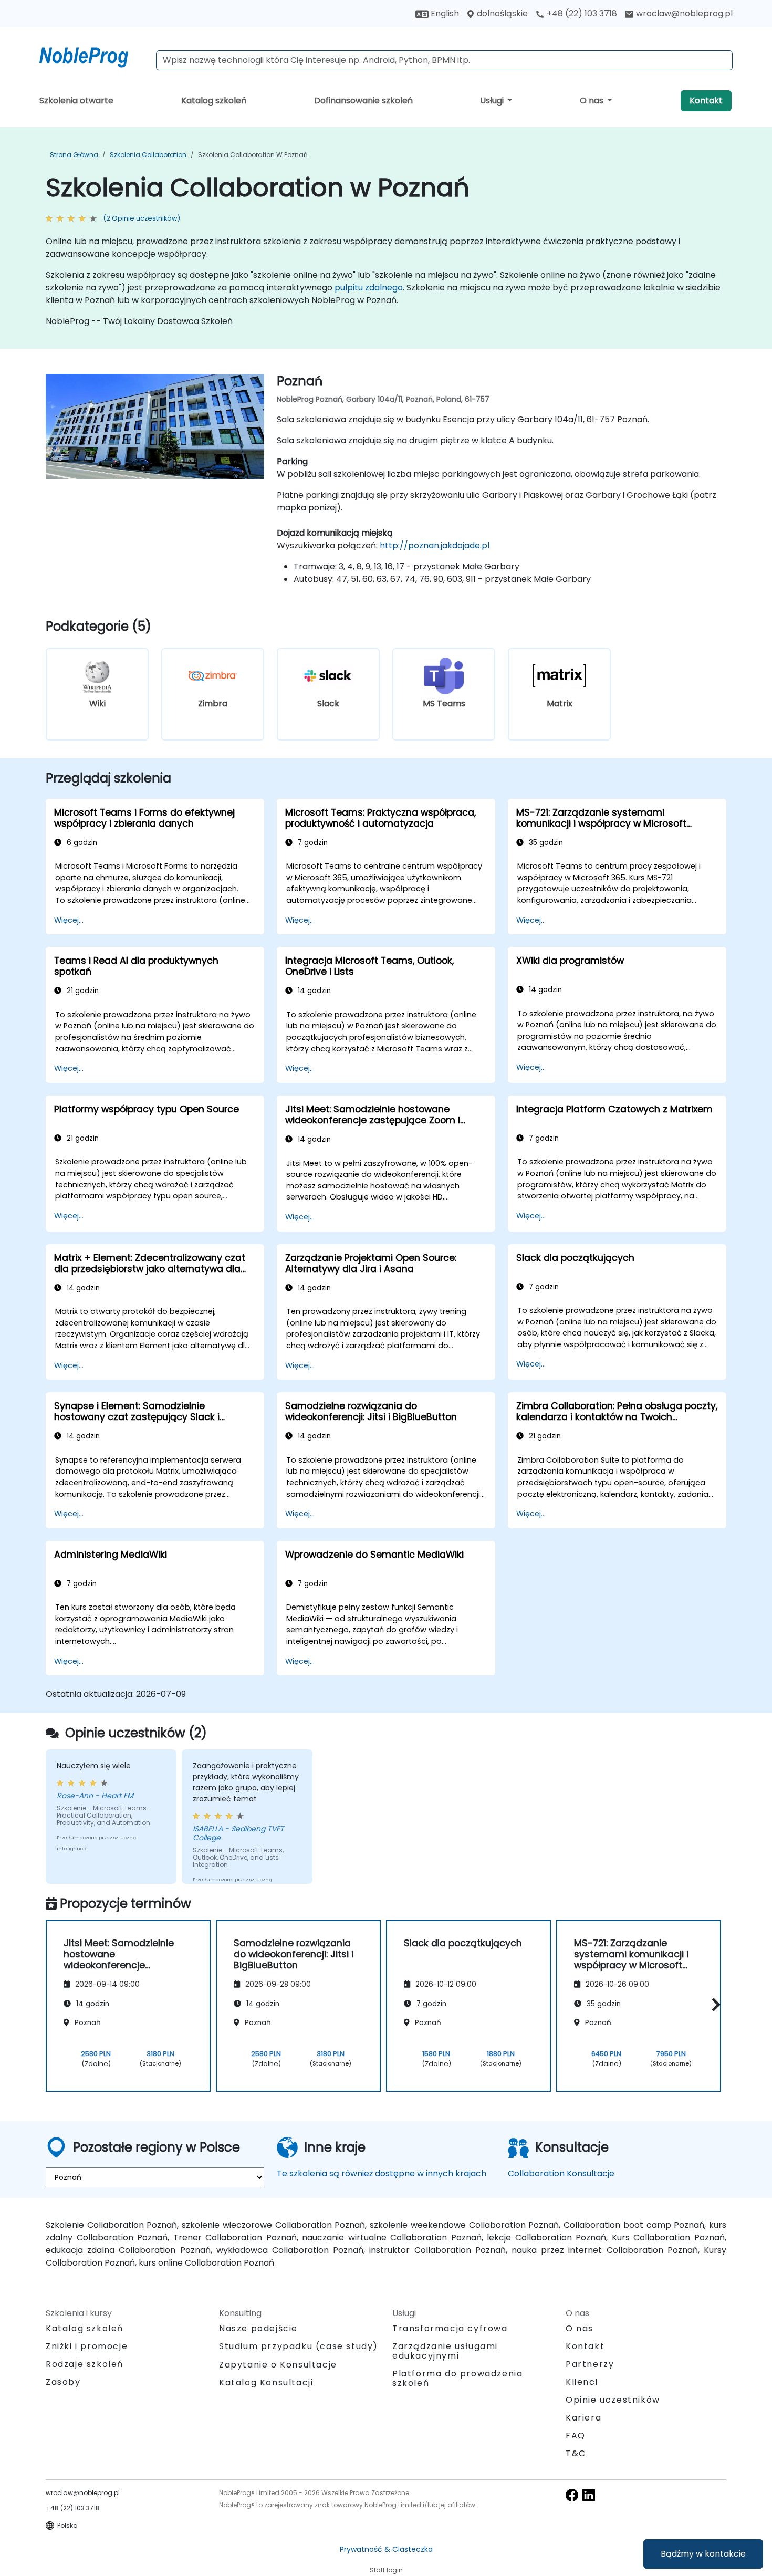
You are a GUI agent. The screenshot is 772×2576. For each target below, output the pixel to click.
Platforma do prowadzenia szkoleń (457, 2378)
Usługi (493, 101)
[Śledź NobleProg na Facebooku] (572, 2494)
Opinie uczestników (613, 2400)
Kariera (583, 2418)
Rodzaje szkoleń (85, 2364)
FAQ (576, 2436)
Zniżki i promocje (87, 2346)
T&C (576, 2453)
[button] (713, 2004)
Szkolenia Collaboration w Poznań (253, 155)
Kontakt (706, 101)
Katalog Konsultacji (266, 2382)
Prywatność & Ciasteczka (386, 2549)
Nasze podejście (258, 2328)
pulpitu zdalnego (369, 288)
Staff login (386, 2570)
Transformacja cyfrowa (450, 2328)
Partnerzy (590, 2364)
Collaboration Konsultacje (561, 2173)
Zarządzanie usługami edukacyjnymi (445, 2351)
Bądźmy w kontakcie (703, 2554)
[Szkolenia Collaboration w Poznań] (93, 55)
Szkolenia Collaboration (148, 155)
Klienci (582, 2382)
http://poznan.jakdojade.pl (435, 545)
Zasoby (63, 2382)
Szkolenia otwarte (76, 101)
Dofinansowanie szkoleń (363, 101)
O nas (593, 101)
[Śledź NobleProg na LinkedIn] (589, 2494)
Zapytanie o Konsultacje (278, 2365)
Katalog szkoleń (214, 101)
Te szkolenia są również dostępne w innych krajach (382, 2173)
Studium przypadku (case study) (299, 2346)
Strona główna (74, 155)
